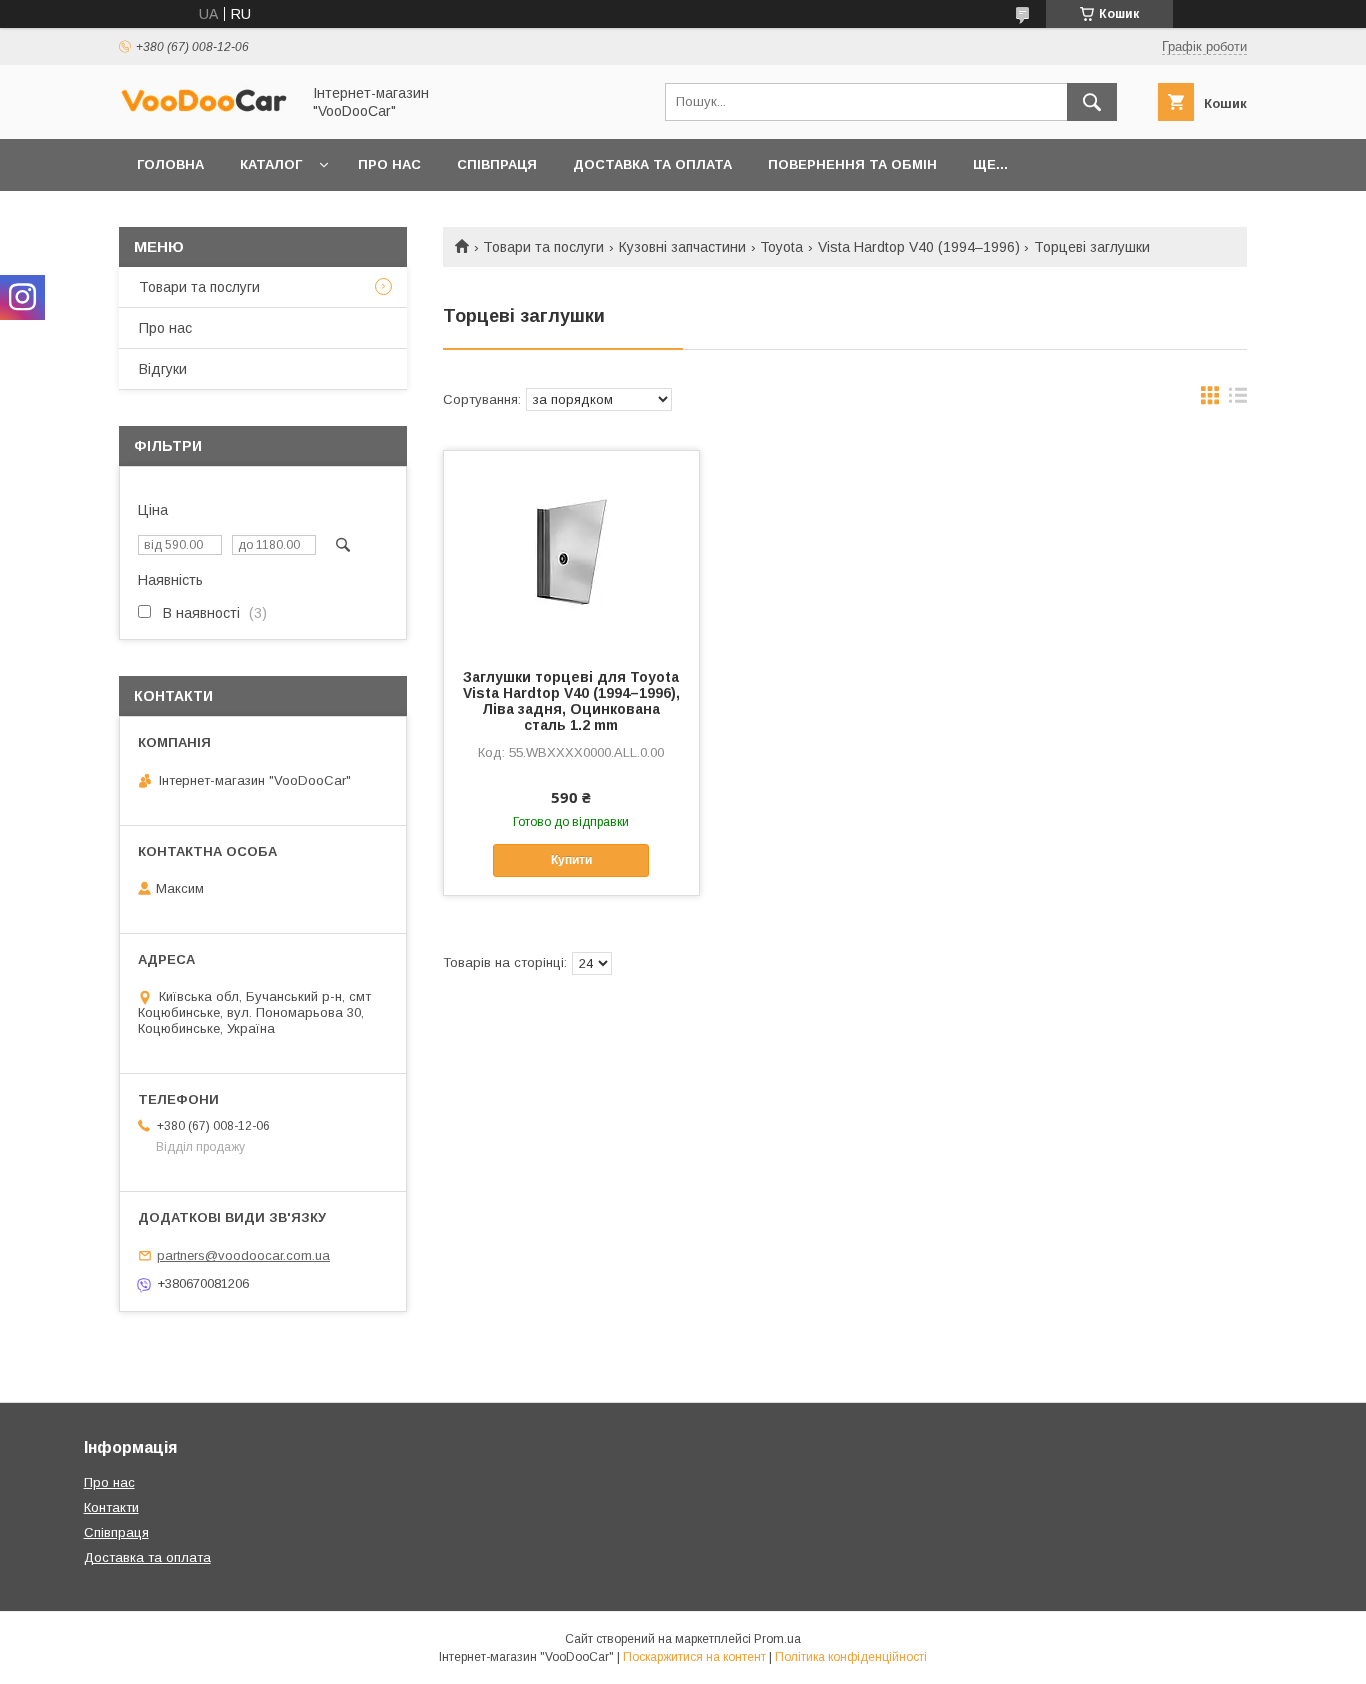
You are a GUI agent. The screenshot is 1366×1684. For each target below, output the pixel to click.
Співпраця (497, 164)
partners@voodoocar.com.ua (243, 1255)
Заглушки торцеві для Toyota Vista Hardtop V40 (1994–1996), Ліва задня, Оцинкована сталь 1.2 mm (571, 701)
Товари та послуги (543, 247)
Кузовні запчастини (682, 247)
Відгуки (163, 369)
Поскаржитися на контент (694, 1657)
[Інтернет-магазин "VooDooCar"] (204, 109)
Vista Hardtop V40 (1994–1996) (919, 247)
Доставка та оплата (652, 164)
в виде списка (1238, 400)
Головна (170, 164)
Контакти (111, 1507)
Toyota (781, 247)
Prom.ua (777, 1639)
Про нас (389, 164)
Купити (571, 860)
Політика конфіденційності (851, 1657)
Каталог (271, 164)
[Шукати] (1092, 102)
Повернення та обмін (852, 164)
